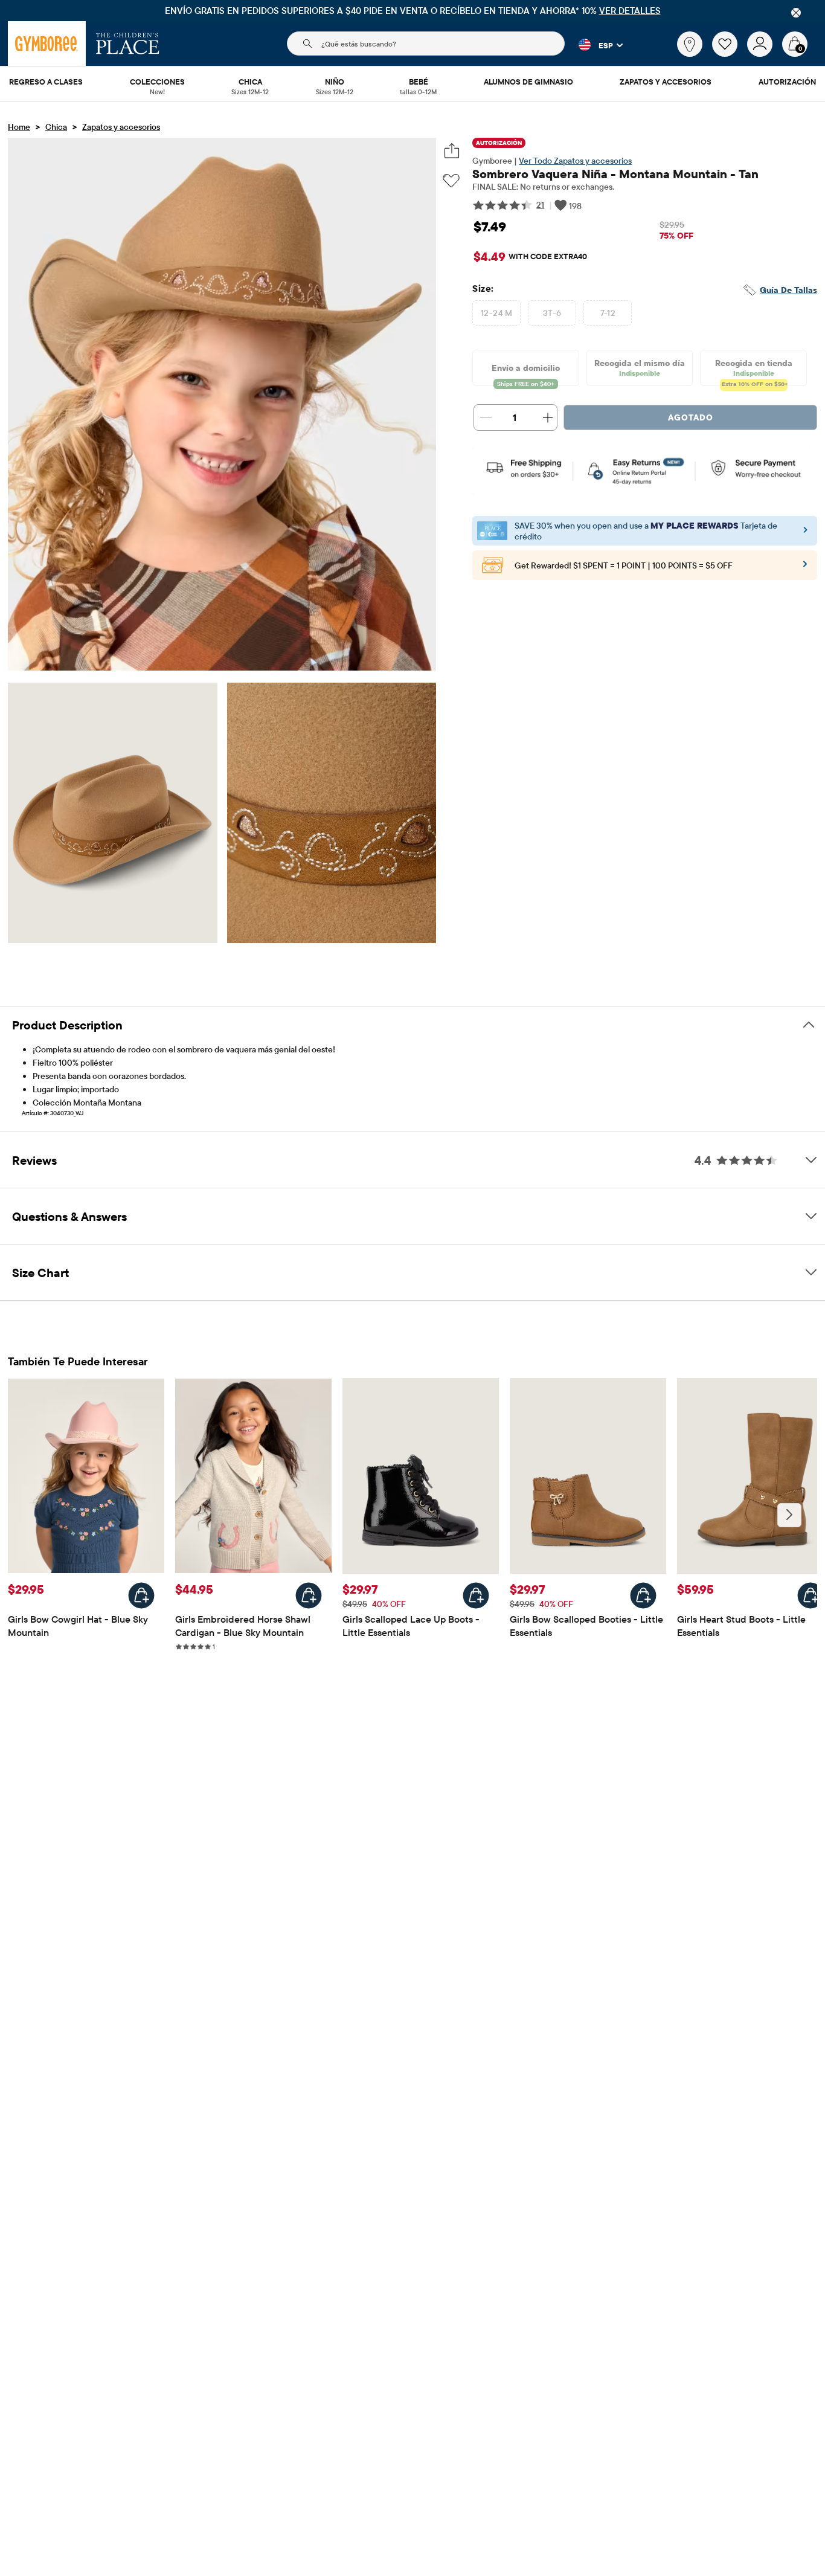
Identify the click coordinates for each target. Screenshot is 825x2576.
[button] (594, 45)
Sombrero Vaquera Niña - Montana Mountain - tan (615, 174)
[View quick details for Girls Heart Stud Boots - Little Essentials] (811, 1596)
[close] (796, 13)
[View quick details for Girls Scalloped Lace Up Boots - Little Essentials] (476, 1596)
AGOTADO (691, 417)
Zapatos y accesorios (121, 127)
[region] (412, 11)
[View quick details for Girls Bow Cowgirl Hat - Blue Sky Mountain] (141, 1596)
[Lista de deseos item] (730, 54)
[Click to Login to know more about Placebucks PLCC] (805, 568)
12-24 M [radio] (497, 313)
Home (19, 127)
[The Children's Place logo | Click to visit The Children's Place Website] (128, 43)
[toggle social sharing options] (451, 151)
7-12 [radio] (608, 313)
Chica (56, 127)
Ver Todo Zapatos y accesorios (575, 161)
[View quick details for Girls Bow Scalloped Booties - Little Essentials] (643, 1596)
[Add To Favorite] (451, 181)
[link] (690, 44)
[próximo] (789, 1515)
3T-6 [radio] (552, 313)
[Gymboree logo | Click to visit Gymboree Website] (47, 43)
